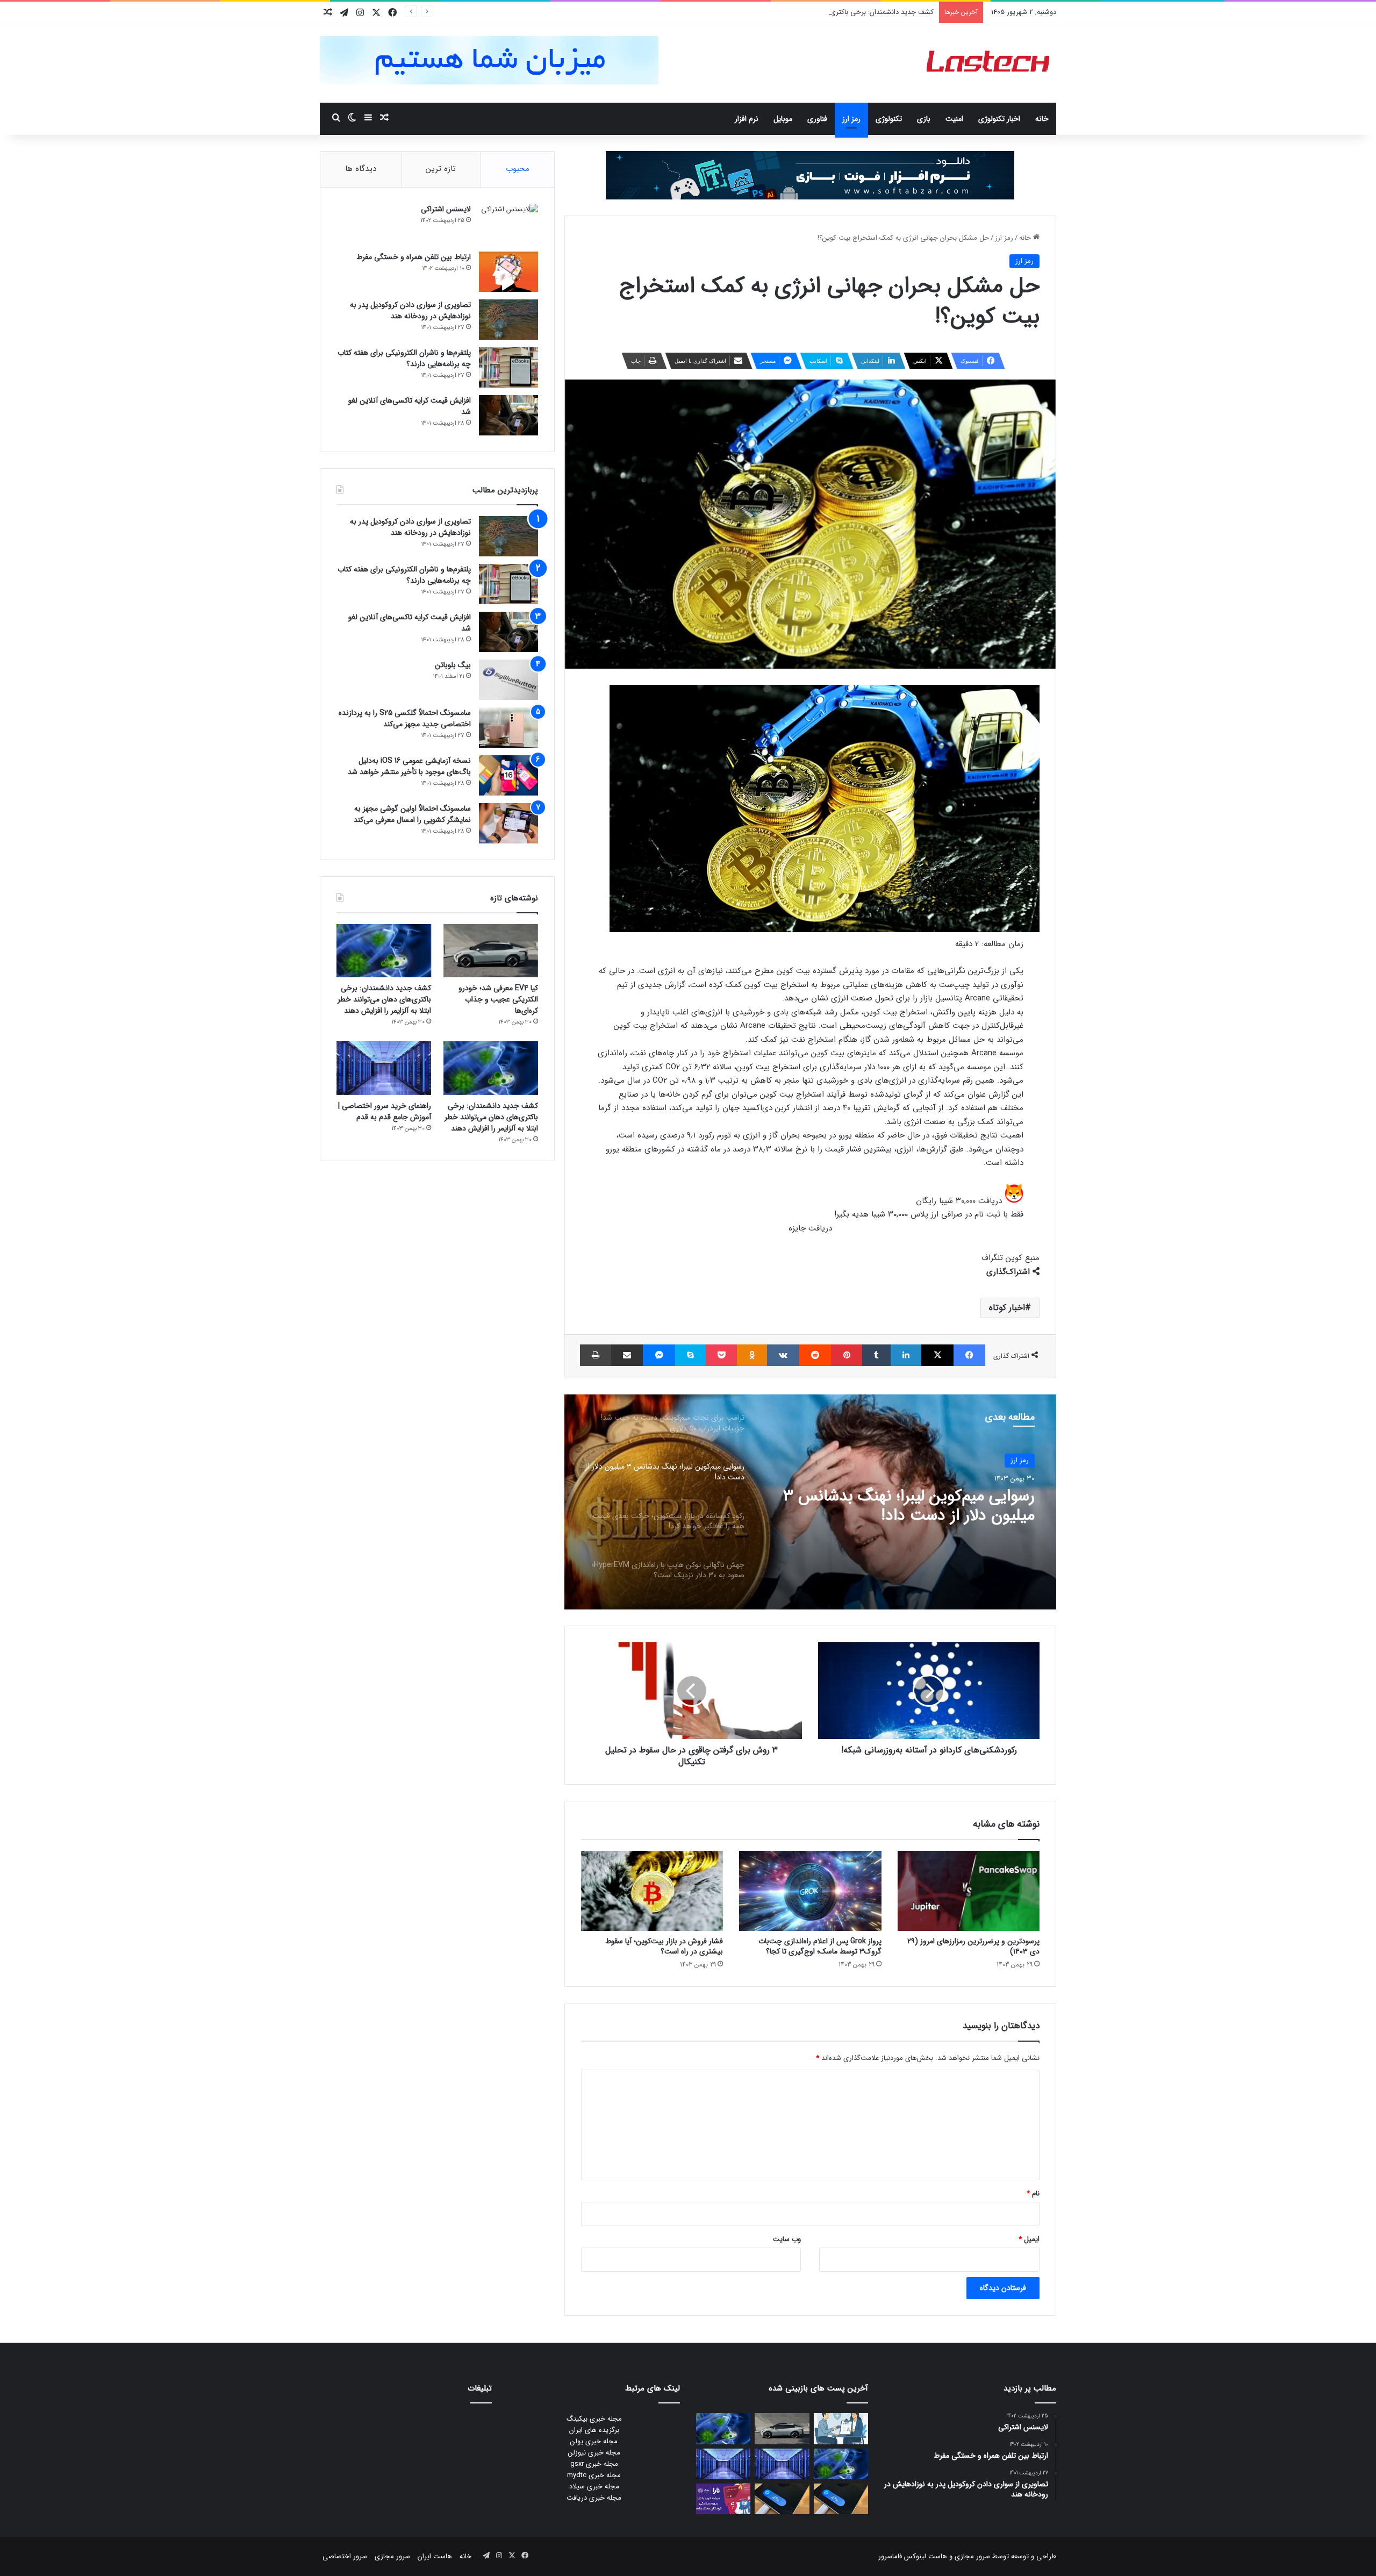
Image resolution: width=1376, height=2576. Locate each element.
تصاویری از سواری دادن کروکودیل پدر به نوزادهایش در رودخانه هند (410, 310)
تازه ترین (441, 169)
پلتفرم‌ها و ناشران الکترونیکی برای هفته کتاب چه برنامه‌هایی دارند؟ (404, 358)
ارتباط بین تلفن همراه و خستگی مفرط (414, 257)
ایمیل (1029, 2239)
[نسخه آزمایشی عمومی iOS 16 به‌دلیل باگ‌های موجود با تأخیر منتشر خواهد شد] (508, 775)
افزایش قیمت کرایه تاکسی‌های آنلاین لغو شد (410, 406)
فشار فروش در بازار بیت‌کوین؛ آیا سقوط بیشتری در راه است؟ (664, 1946)
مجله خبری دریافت (594, 2498)
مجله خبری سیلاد (594, 2486)
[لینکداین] (906, 1355)
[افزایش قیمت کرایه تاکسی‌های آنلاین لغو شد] (508, 415)
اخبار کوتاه (1007, 1308)
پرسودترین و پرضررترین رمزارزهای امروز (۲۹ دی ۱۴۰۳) (973, 1946)
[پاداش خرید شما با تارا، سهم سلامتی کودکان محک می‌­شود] (723, 2499)
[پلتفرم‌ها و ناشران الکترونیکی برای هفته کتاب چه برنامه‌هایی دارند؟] (508, 367)
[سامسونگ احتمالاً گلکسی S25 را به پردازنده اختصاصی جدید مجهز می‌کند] (508, 728)
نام (1033, 2194)
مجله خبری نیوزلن (594, 2453)
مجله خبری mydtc (594, 2475)
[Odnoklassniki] (752, 1355)
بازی (924, 119)
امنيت (954, 119)
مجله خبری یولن (594, 2441)
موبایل (783, 119)
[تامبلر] (876, 1355)
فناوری (817, 119)
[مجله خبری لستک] (989, 64)
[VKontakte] (783, 1355)
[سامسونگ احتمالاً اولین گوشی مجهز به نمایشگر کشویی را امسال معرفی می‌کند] (508, 823)
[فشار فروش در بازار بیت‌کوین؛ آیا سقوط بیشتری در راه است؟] (652, 1891)
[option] (810, 1502)
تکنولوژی (889, 119)
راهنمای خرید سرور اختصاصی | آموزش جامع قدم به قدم (385, 1111)
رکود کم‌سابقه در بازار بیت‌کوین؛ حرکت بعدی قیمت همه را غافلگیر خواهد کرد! (912, 1506)
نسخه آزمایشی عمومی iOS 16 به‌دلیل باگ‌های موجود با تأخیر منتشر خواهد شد (409, 766)
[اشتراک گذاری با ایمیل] (627, 1355)
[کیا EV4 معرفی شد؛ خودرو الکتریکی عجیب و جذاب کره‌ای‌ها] (491, 951)
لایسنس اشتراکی (446, 209)
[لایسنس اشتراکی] (508, 224)
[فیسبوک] (969, 1355)
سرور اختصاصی (345, 2556)
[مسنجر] (659, 1355)
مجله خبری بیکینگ (594, 2419)
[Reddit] (815, 1355)
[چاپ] (596, 1355)
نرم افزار (747, 119)
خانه (1042, 119)
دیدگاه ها (361, 169)
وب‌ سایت (787, 2239)
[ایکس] (937, 1355)
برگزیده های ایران (594, 2430)
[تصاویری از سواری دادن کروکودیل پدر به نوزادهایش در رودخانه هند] (508, 320)
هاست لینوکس (924, 2556)
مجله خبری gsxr (594, 2464)
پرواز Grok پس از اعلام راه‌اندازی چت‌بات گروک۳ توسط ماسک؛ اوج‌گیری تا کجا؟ (820, 1946)
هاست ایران (435, 2556)
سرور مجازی (972, 2556)
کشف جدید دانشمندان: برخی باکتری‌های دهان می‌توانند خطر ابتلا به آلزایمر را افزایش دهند (804, 12)
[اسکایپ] (690, 1355)
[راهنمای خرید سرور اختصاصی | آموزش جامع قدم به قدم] (384, 1068)
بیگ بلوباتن (453, 665)
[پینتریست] (846, 1355)
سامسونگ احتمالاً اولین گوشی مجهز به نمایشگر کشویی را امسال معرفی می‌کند (412, 814)
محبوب (518, 169)
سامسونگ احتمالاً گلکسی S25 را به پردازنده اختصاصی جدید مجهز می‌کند (405, 718)
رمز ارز (851, 119)
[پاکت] (721, 1355)
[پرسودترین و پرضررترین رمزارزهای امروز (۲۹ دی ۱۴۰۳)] (969, 1891)
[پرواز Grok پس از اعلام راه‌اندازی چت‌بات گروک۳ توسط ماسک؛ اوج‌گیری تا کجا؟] (810, 1891)
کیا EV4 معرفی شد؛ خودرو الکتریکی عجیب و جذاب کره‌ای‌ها (498, 999)
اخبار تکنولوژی (999, 119)
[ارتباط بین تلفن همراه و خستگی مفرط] (508, 272)
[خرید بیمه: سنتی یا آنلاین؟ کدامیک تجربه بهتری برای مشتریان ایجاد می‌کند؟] (841, 2428)
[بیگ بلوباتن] (508, 680)
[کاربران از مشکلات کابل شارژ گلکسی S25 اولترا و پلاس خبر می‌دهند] (841, 2499)
